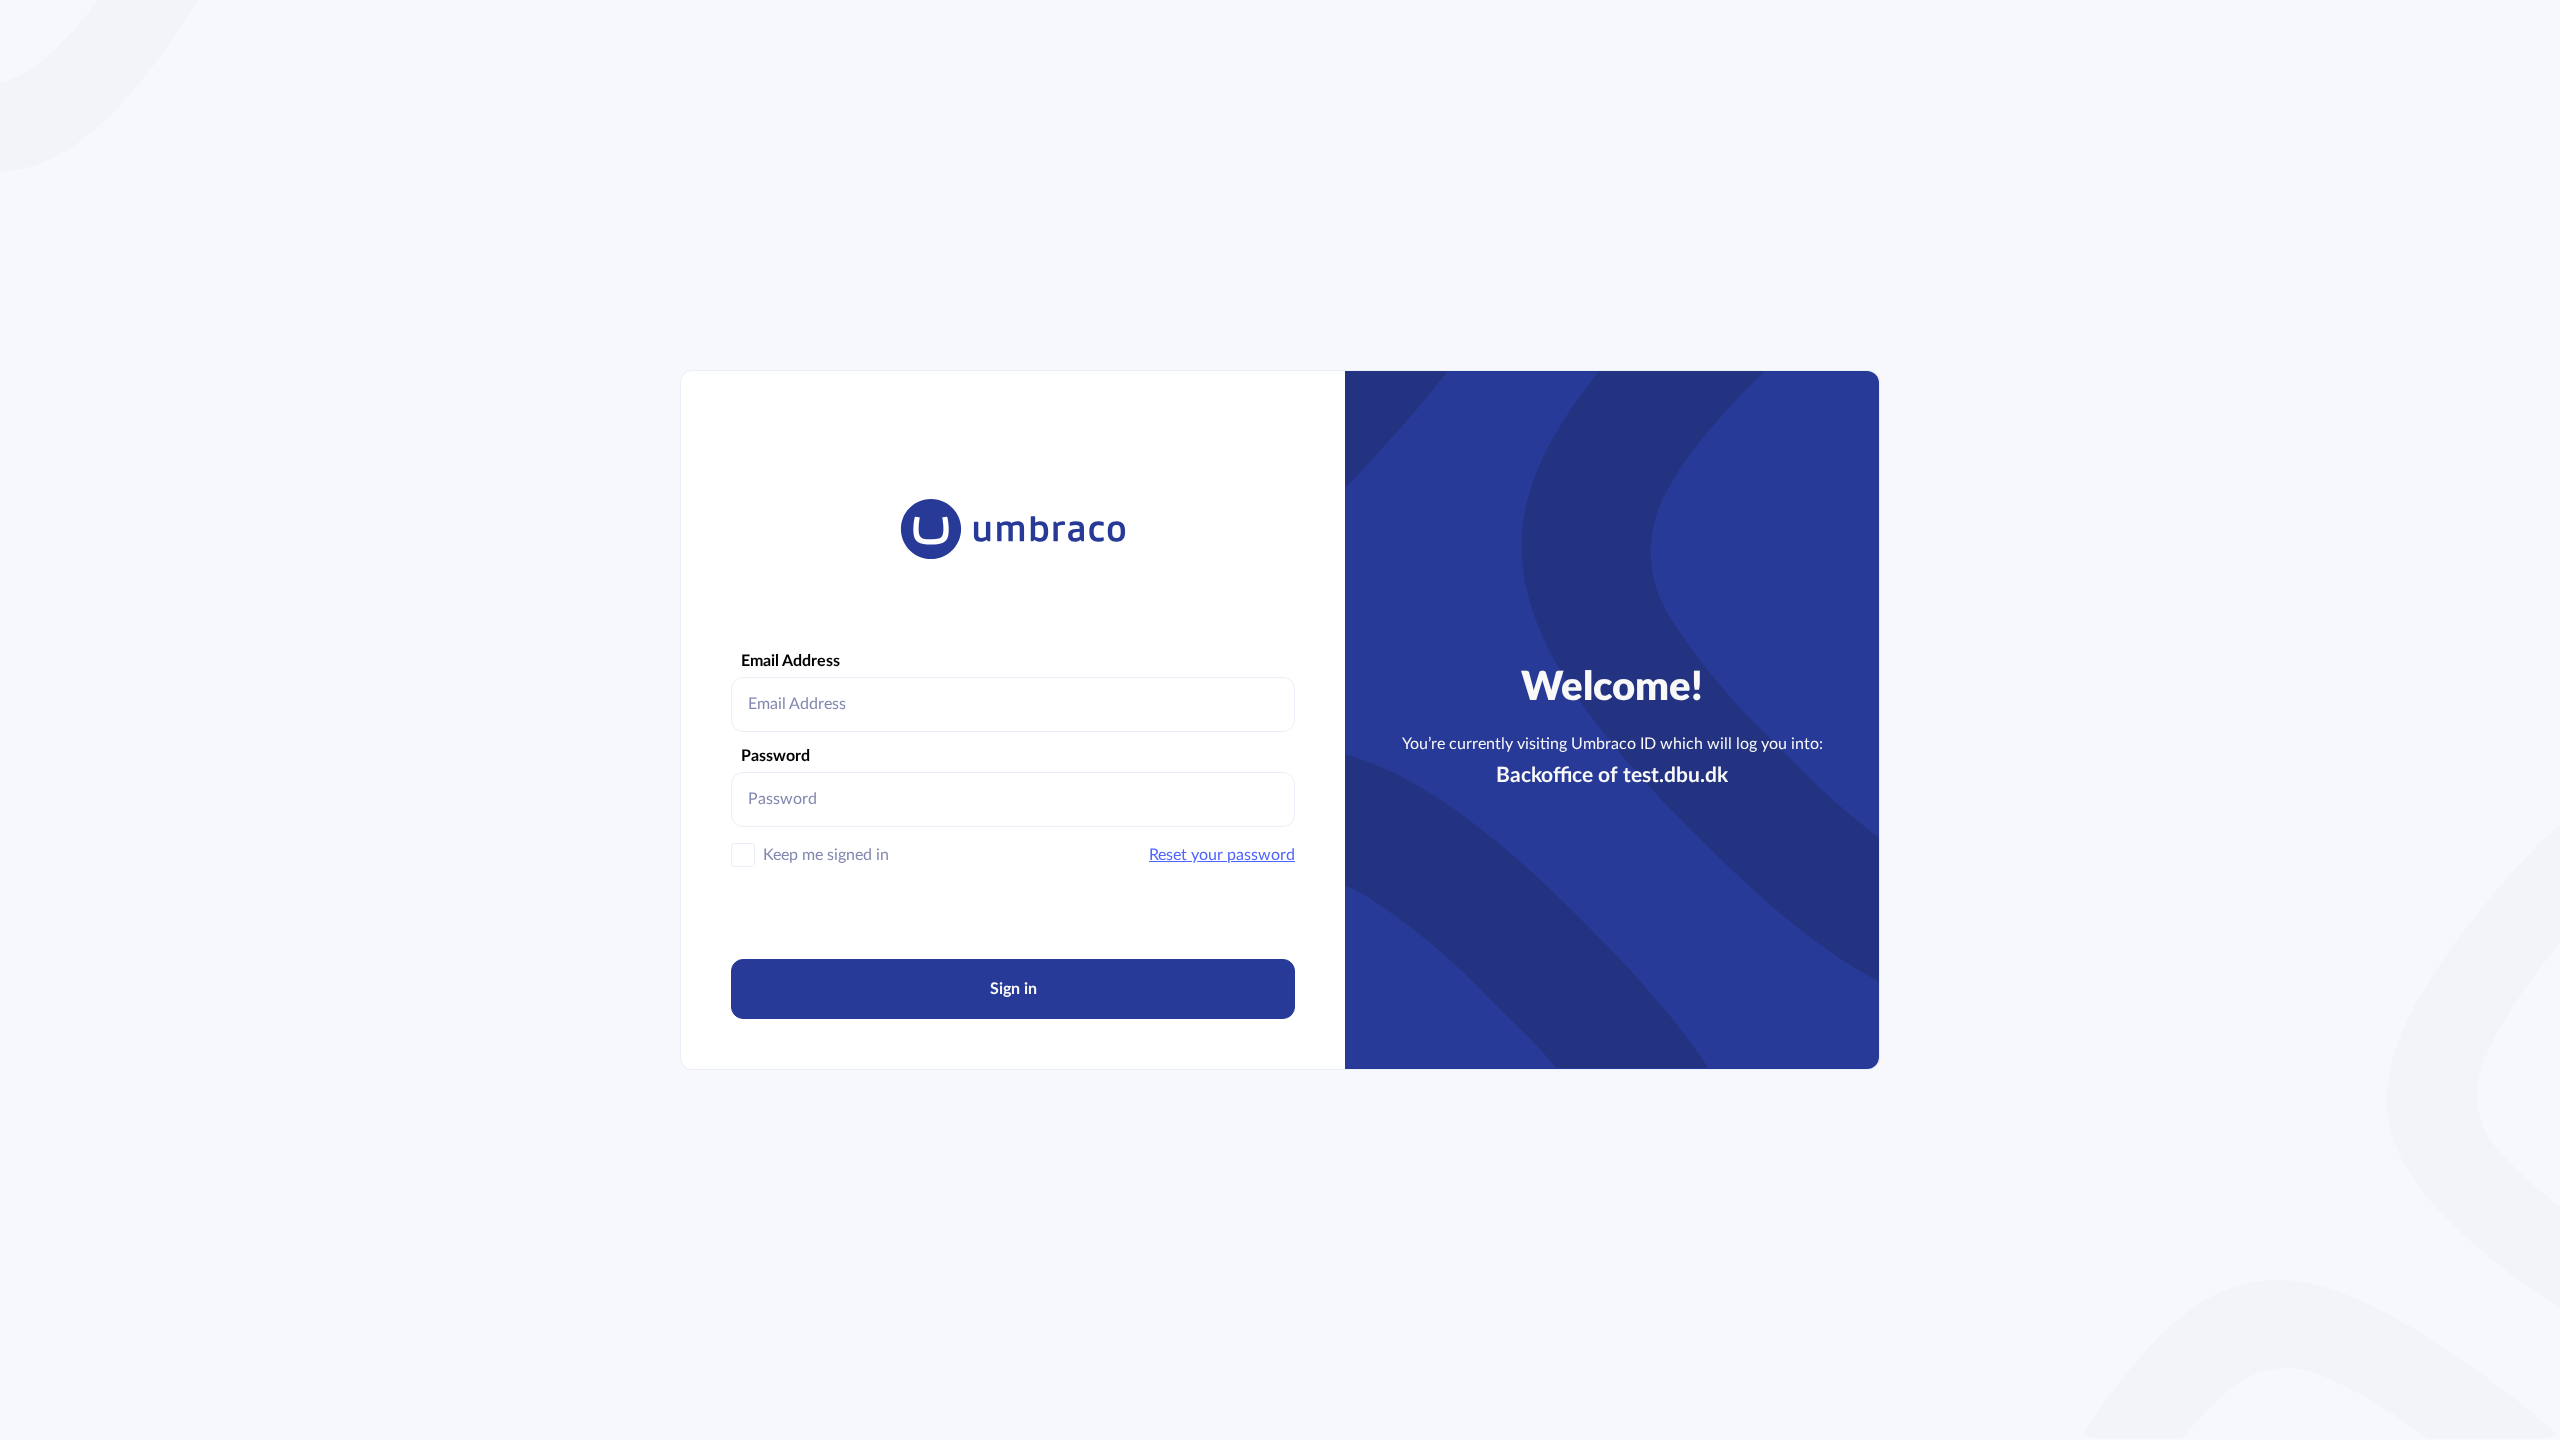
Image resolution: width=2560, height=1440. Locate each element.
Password (775, 756)
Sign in (1013, 989)
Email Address (790, 661)
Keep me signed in (826, 855)
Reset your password (1222, 855)
